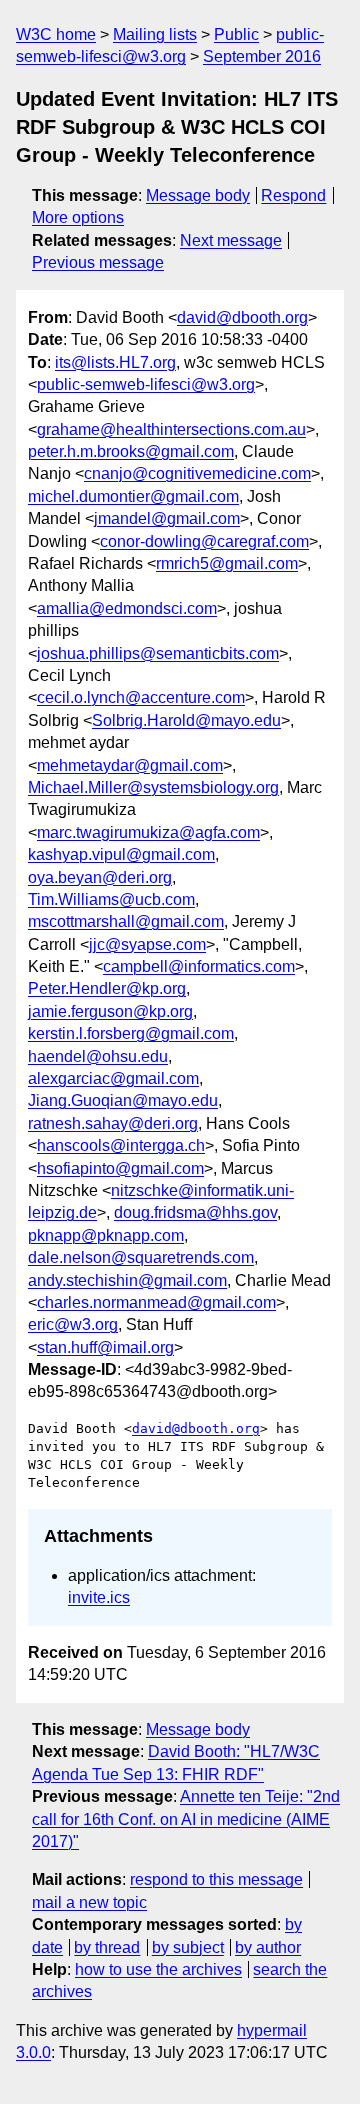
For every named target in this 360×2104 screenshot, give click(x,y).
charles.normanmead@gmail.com (156, 1302)
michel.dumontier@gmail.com (133, 496)
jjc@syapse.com (147, 944)
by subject (188, 1947)
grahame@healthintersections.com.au (171, 429)
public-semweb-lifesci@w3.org (146, 384)
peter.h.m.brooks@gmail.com (131, 451)
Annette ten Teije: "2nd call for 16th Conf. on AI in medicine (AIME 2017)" (186, 1819)
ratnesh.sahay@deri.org (113, 1123)
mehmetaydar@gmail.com (130, 765)
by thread (107, 1947)
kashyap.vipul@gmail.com (121, 854)
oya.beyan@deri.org (100, 877)
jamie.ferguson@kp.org (110, 1011)
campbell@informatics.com (199, 966)
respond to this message (216, 1879)
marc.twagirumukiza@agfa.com (148, 832)
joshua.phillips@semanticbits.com (158, 653)
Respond (293, 195)
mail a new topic (89, 1902)
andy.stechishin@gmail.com (127, 1280)
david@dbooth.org (242, 317)
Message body (198, 195)
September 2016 (262, 56)
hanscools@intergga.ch (121, 1145)
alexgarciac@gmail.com (113, 1078)
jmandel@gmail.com (167, 518)
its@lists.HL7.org (115, 362)
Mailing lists (155, 34)
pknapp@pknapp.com (106, 1235)
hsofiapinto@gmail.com (120, 1168)
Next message (231, 240)
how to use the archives (158, 1969)
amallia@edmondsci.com (127, 608)
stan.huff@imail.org (105, 1347)
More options (78, 217)
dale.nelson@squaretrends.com (141, 1257)
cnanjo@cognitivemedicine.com (197, 473)
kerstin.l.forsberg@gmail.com (131, 1033)
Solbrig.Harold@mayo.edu (186, 720)
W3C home (56, 34)
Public (236, 34)
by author (268, 1947)
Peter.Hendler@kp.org (107, 988)
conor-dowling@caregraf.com (204, 541)
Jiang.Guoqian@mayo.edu (123, 1100)
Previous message (98, 262)
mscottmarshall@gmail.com (126, 921)
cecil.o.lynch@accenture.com (141, 697)
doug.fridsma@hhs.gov (195, 1212)
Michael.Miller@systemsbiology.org (153, 787)
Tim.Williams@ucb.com (111, 899)
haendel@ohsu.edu (98, 1056)
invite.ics (99, 1597)
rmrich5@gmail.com (227, 563)
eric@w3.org (73, 1324)
